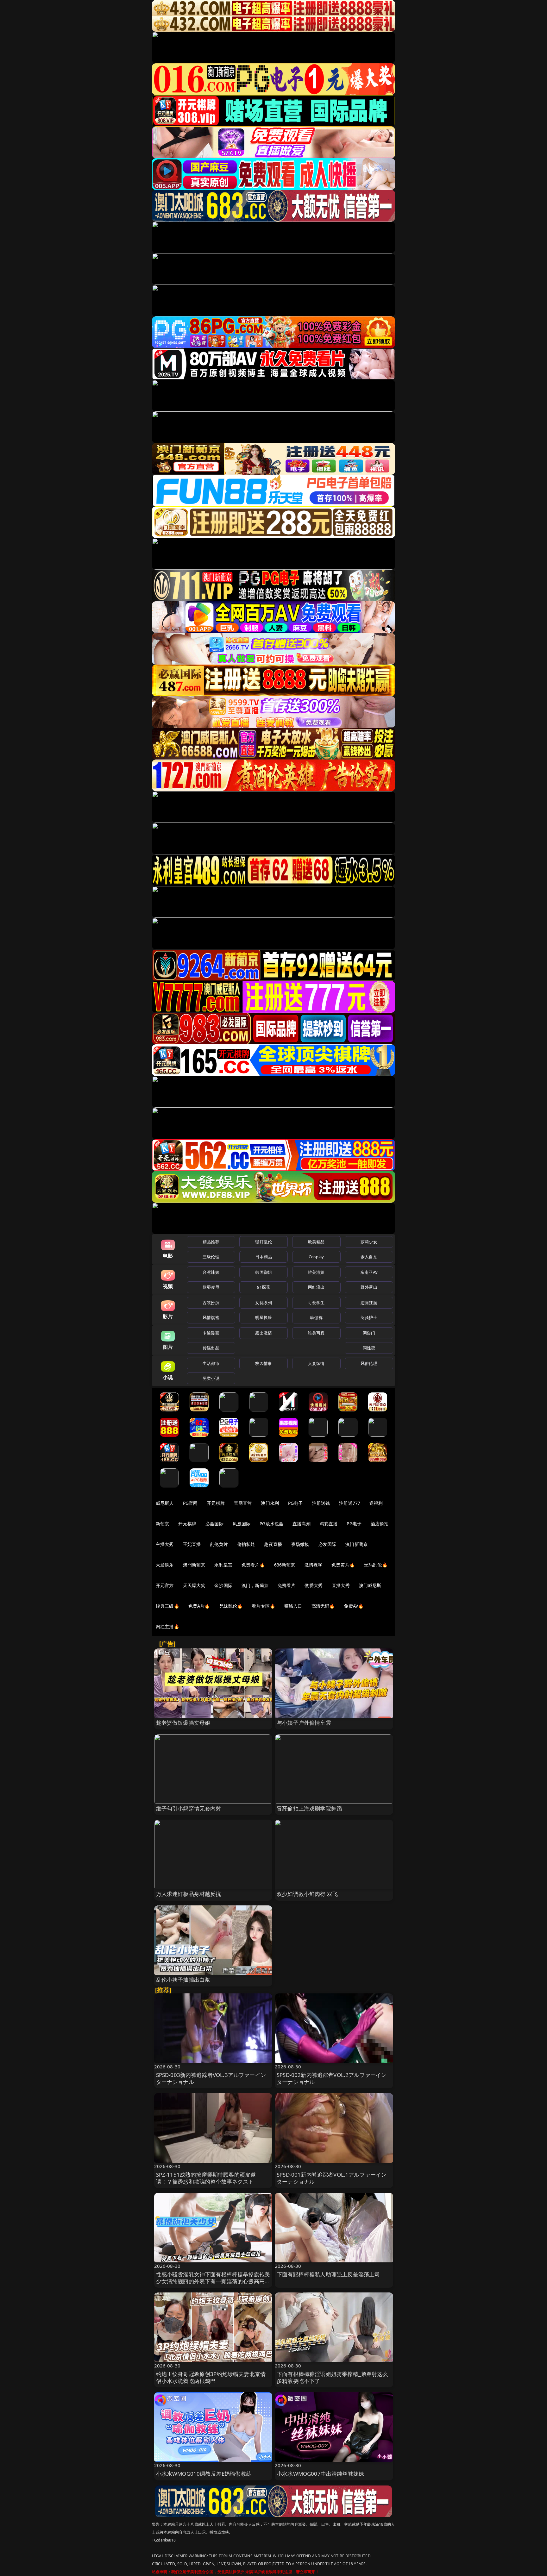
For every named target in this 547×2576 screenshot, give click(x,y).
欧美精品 (316, 1242)
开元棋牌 (216, 1503)
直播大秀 (341, 1585)
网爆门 (369, 1333)
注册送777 (350, 1503)
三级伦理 (211, 1257)
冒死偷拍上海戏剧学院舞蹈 (309, 1808)
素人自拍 (369, 1257)
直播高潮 (302, 1524)
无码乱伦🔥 (376, 1565)
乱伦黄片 (219, 1544)
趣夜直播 (273, 1544)
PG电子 (296, 1503)
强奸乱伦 (264, 1242)
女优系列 (264, 1303)
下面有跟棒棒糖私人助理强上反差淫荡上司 (328, 2274)
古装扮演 (211, 1303)
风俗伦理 (369, 1363)
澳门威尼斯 (370, 1585)
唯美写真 (316, 1333)
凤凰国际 (242, 1524)
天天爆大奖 (194, 1585)
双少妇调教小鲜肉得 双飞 (307, 1894)
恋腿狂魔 (369, 1303)
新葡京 (162, 1524)
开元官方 (165, 1585)
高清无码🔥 (323, 1606)
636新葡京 (285, 1565)
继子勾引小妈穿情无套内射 (189, 1808)
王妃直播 (192, 1544)
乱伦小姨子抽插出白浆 (183, 1980)
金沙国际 (223, 1585)
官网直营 (243, 1503)
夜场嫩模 (300, 1544)
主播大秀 (165, 1544)
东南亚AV (369, 1272)
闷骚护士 (369, 1317)
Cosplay (316, 1257)
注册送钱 (321, 1503)
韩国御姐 (264, 1272)
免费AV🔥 (354, 1606)
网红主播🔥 (167, 1626)
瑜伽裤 (316, 1317)
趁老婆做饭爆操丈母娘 (183, 1723)
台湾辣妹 (211, 1272)
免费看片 (287, 1585)
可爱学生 (316, 1303)
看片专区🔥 (263, 1606)
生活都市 (211, 1363)
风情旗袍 (211, 1317)
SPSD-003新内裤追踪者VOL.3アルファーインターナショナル (211, 2078)
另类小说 (211, 1378)
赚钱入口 (293, 1606)
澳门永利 (270, 1503)
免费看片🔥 (253, 1565)
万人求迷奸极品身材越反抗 (189, 1894)
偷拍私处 (246, 1544)
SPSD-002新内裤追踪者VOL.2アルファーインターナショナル (332, 2078)
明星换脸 (264, 1317)
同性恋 (369, 1348)
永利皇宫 (223, 1565)
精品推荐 (211, 1242)
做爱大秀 (314, 1585)
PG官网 (190, 1503)
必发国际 (327, 1544)
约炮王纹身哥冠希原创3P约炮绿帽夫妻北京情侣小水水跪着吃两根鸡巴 (211, 2377)
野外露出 (369, 1287)
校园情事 (264, 1363)
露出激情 (264, 1333)
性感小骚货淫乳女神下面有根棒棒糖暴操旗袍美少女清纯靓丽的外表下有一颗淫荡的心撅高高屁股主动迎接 (213, 2281)
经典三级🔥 (167, 1606)
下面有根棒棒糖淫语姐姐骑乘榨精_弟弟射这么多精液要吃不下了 (332, 2377)
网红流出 (316, 1287)
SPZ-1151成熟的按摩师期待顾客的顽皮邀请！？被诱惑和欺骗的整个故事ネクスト (206, 2178)
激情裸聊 (314, 1565)
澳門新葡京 (194, 1565)
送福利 (376, 1503)
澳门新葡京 (357, 1544)
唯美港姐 (316, 1272)
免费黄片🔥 (343, 1565)
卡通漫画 (211, 1333)
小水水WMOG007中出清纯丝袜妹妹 (320, 2474)
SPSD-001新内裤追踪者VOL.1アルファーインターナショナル (332, 2178)
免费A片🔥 (199, 1606)
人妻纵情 (316, 1363)
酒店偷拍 (380, 1524)
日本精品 (264, 1257)
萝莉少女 (369, 1242)
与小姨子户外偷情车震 (304, 1723)
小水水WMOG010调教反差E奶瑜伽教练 (204, 2474)
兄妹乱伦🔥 (231, 1606)
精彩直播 (329, 1524)
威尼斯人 (165, 1503)
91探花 (264, 1287)
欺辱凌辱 (211, 1287)
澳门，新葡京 (255, 1585)
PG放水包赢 (271, 1524)
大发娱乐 (165, 1565)
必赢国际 (214, 1524)
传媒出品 (211, 1348)
